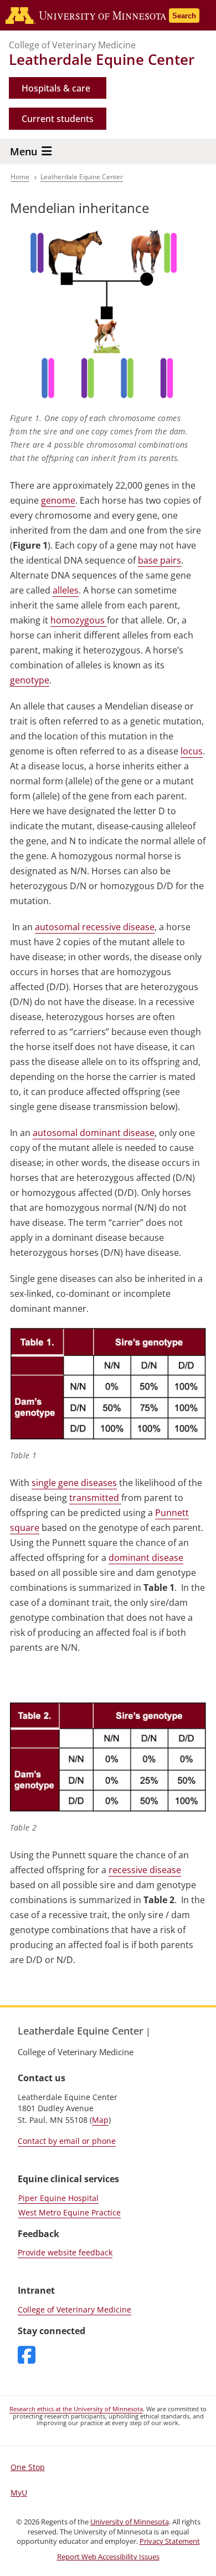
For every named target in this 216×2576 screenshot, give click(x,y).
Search (184, 16)
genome (58, 500)
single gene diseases (74, 1483)
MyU (19, 2493)
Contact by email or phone (67, 2141)
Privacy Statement (170, 2541)
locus (192, 751)
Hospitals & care (56, 88)
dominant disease (146, 1558)
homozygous (79, 620)
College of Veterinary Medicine (72, 45)
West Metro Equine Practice (70, 2212)
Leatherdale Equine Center (102, 59)
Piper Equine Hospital (58, 2198)
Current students (58, 119)
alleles (66, 590)
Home (20, 177)
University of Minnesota (130, 2522)
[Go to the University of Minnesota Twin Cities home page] (107, 16)
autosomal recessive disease (95, 927)
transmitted (95, 1498)
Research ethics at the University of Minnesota (76, 2409)
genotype (30, 680)
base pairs (160, 560)
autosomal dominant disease (94, 1133)
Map (100, 2120)
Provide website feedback (65, 2252)
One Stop (28, 2467)
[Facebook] (27, 2356)
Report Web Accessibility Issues (108, 2557)
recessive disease (145, 1870)
